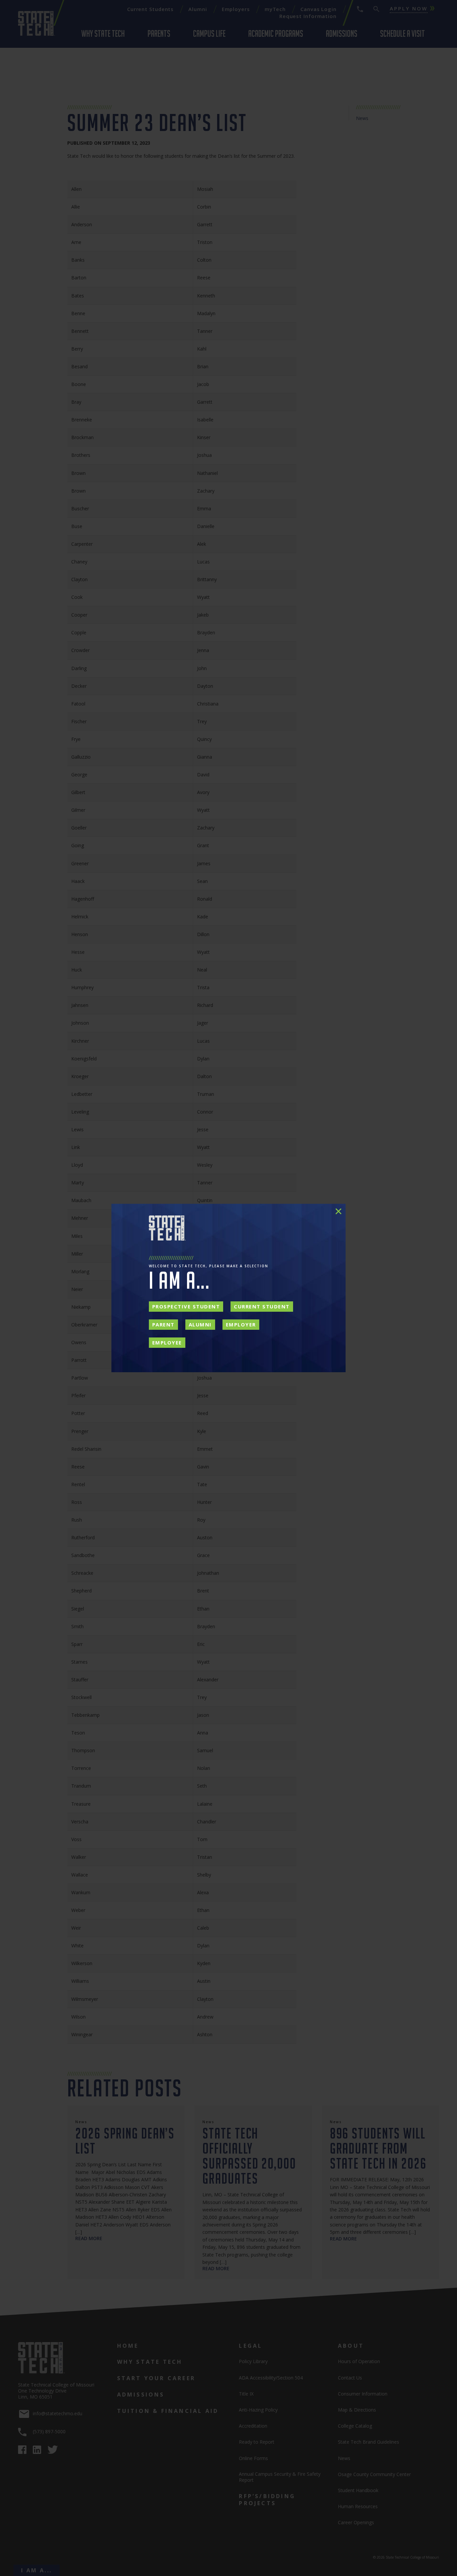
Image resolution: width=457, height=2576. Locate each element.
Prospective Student (186, 1306)
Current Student (262, 1306)
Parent (163, 1324)
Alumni (200, 1324)
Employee (167, 1342)
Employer (241, 1324)
